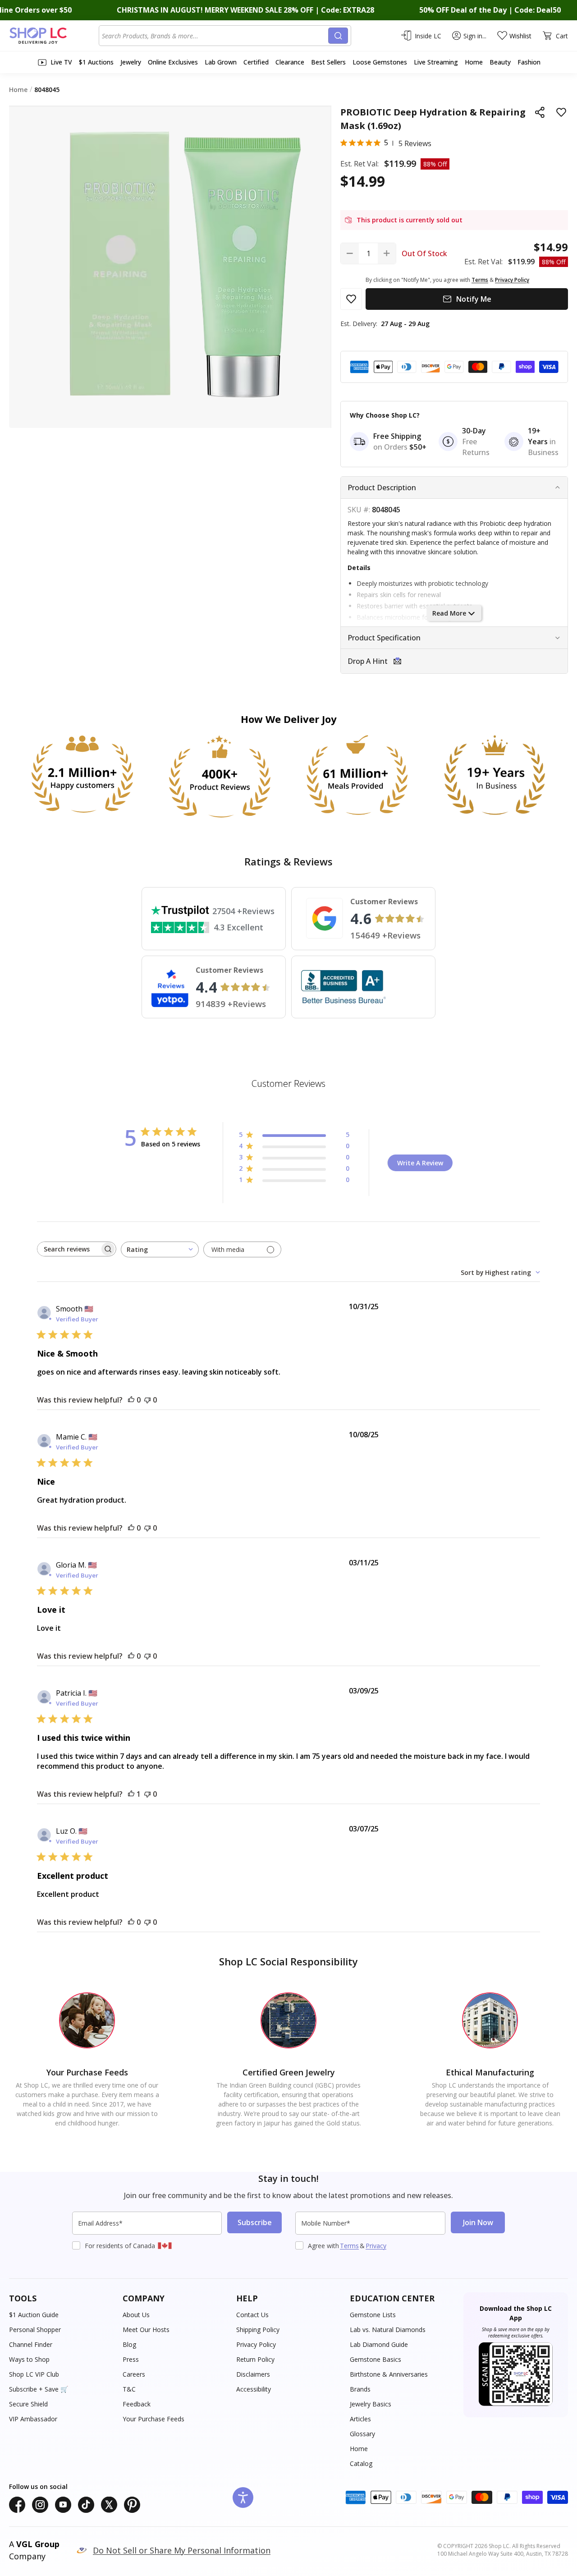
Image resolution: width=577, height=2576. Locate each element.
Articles (360, 2419)
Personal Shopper (35, 2330)
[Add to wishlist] (561, 112)
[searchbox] (69, 1249)
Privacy (376, 2246)
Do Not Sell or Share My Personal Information (182, 2550)
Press (131, 2359)
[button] (454, 661)
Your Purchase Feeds (153, 2419)
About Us (136, 2315)
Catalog (361, 2463)
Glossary (362, 2434)
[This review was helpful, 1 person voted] (131, 1794)
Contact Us (252, 2315)
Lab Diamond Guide (379, 2344)
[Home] (54, 36)
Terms (349, 2246)
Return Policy (255, 2359)
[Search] (338, 36)
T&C (129, 2389)
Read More (449, 613)
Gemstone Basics (376, 2359)
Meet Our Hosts (146, 2330)
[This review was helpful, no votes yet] (131, 1400)
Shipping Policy (258, 2330)
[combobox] (215, 36)
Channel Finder (31, 2344)
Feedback (137, 2404)
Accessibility (254, 2389)
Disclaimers (253, 2374)
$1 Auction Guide (34, 2315)
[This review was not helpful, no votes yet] (147, 1400)
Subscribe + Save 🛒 (39, 2389)
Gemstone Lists (373, 2315)
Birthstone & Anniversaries (389, 2374)
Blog (129, 2344)
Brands (360, 2389)
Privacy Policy (256, 2344)
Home (359, 2449)
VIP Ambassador (33, 2419)
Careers (134, 2374)
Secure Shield (28, 2404)
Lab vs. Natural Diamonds (388, 2330)
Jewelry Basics (371, 2404)
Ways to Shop (29, 2359)
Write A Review (420, 1163)
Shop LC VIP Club (34, 2374)
